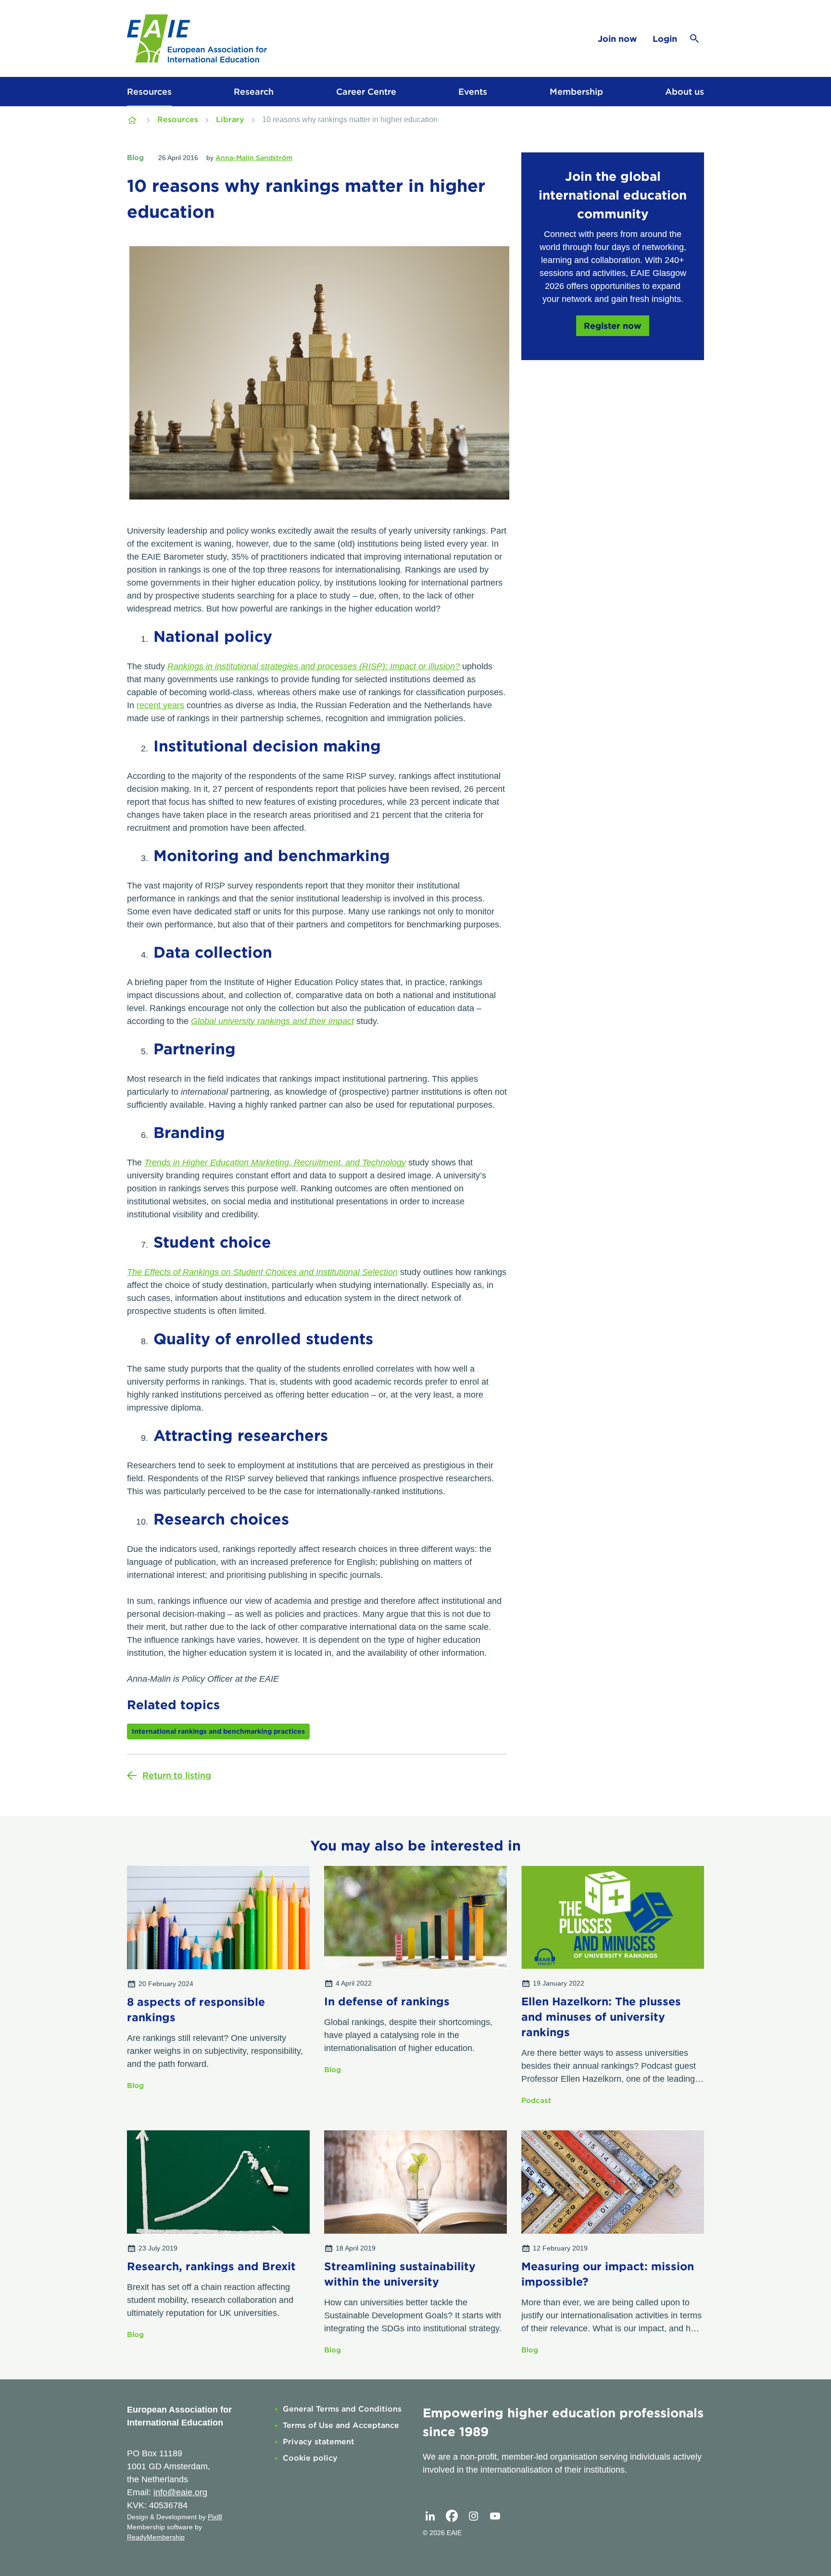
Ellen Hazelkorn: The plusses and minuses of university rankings (601, 2017)
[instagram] (473, 2516)
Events (473, 92)
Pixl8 (215, 2517)
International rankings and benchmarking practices (218, 1731)
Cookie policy (310, 2458)
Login (665, 39)
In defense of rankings (387, 2001)
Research (254, 92)
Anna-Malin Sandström (254, 158)
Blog (135, 158)
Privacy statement (319, 2442)
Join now (617, 39)
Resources (149, 92)
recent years (160, 705)
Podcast (536, 2101)
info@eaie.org (180, 2492)
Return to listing (177, 1775)
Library (230, 119)
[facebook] (452, 2516)
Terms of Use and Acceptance (341, 2425)
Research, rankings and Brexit (211, 2266)
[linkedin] (430, 2516)
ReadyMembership (156, 2537)
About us (685, 92)
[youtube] (495, 2516)
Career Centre (366, 92)
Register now (613, 326)
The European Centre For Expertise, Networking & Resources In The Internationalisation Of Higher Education (133, 120)
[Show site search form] (694, 38)
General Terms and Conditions (342, 2409)
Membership (576, 92)
